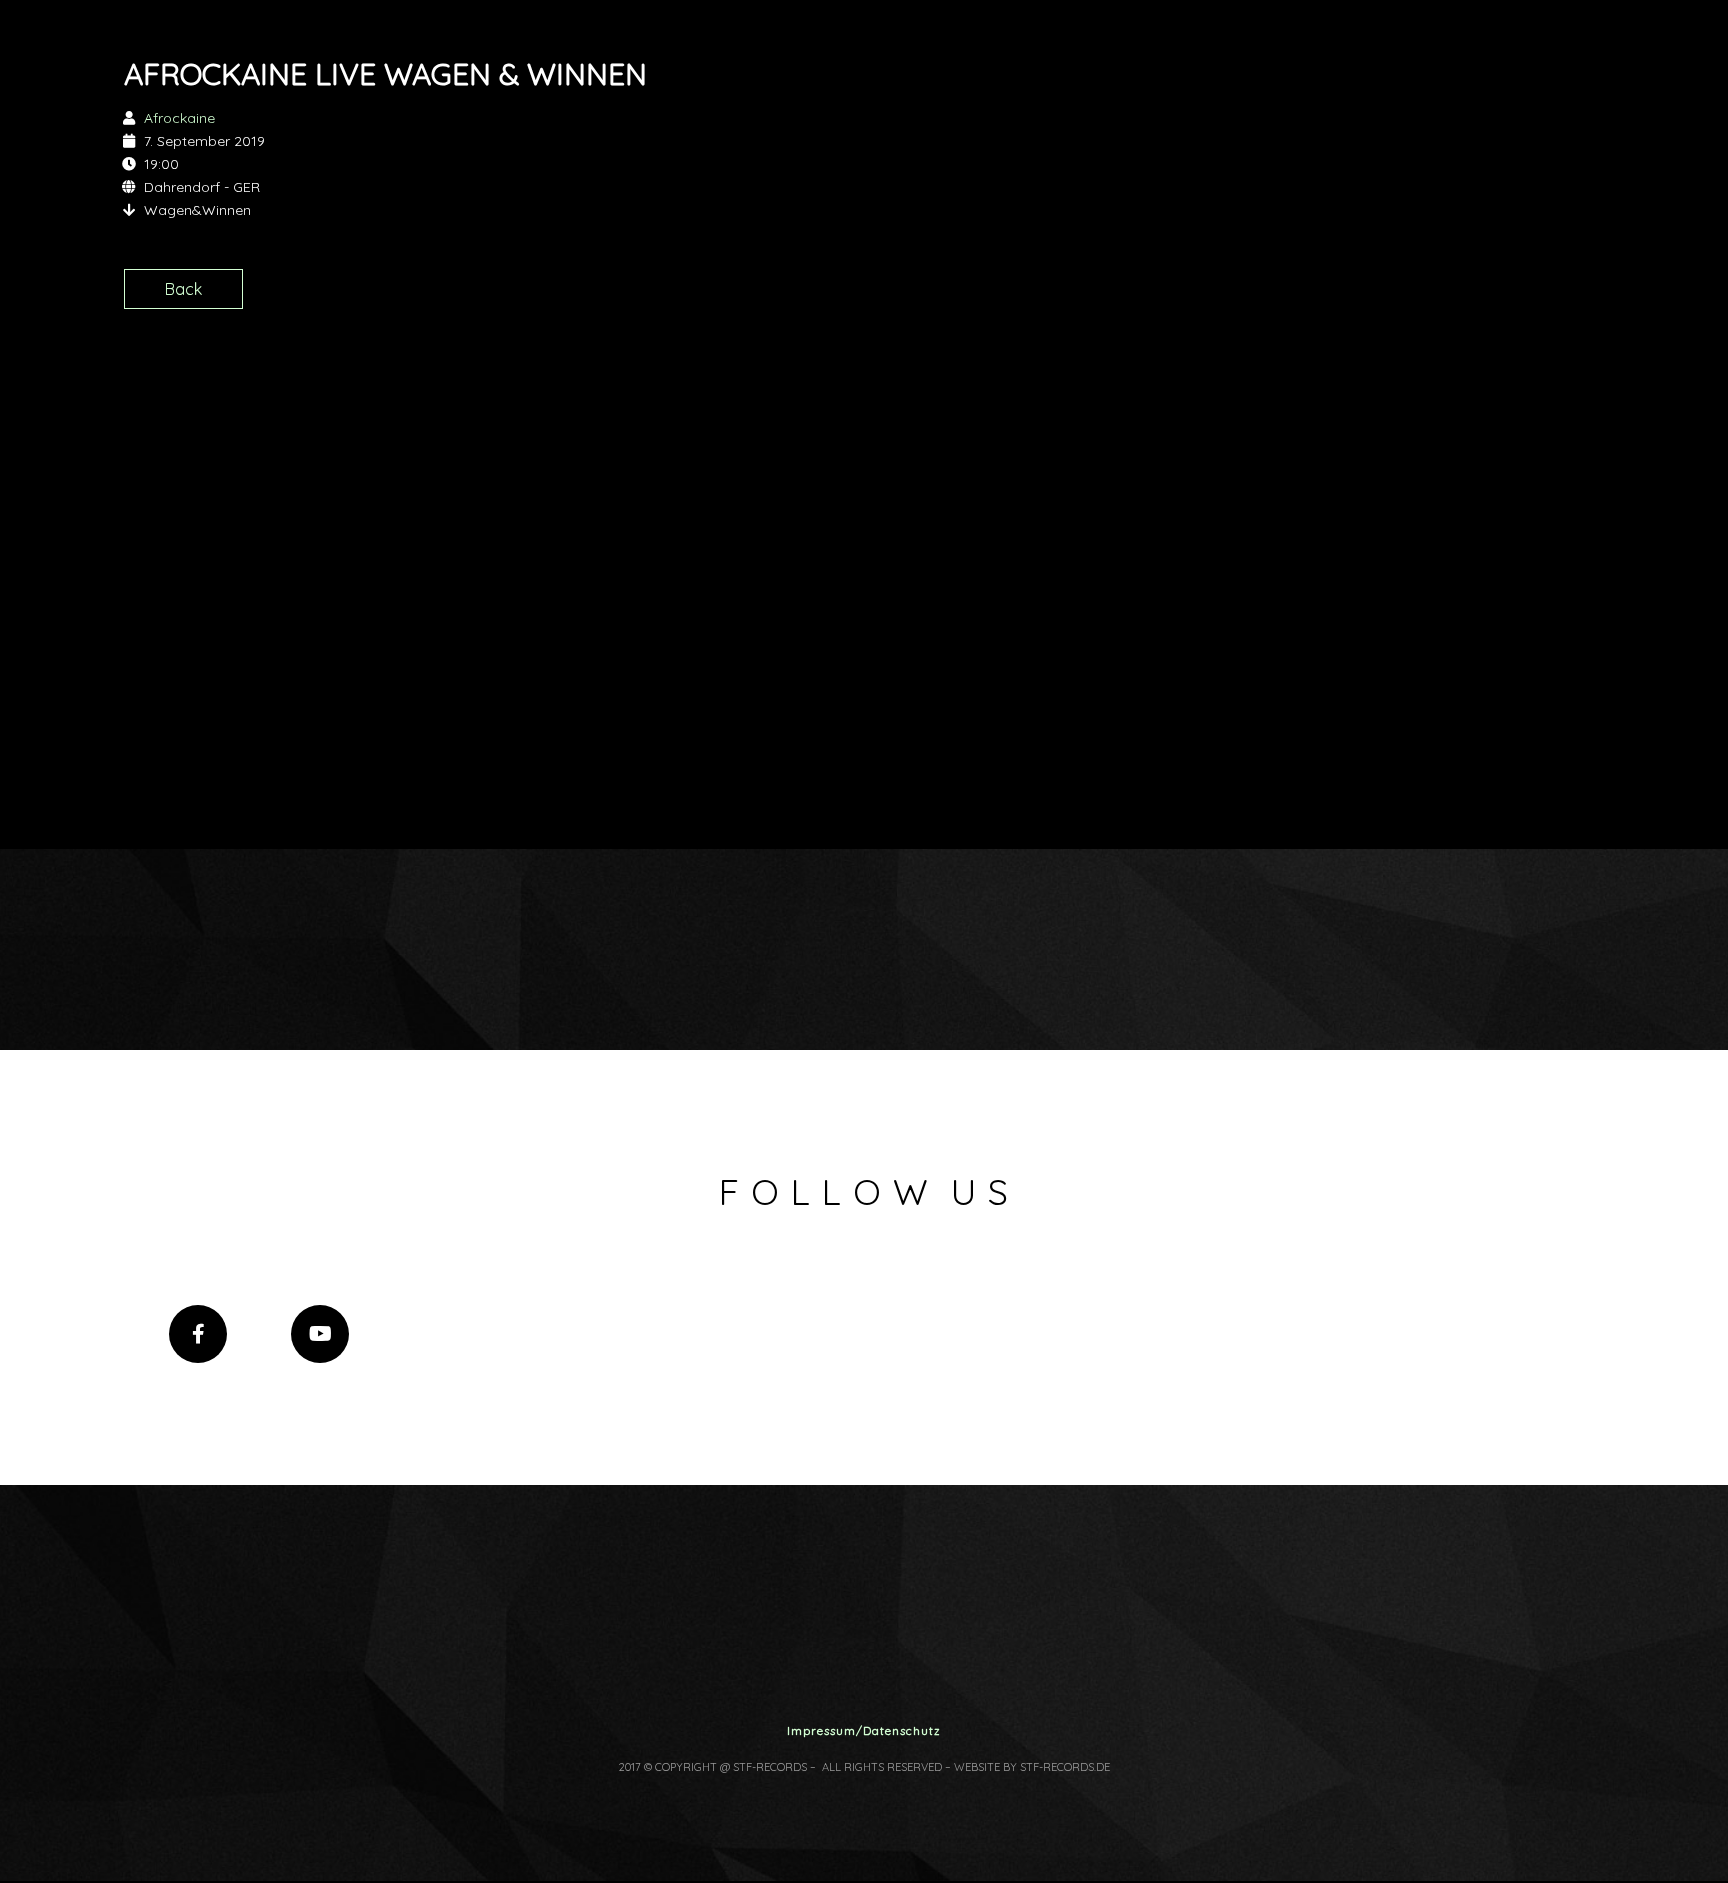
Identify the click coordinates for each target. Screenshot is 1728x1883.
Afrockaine (179, 118)
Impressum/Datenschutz (864, 1730)
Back (183, 289)
